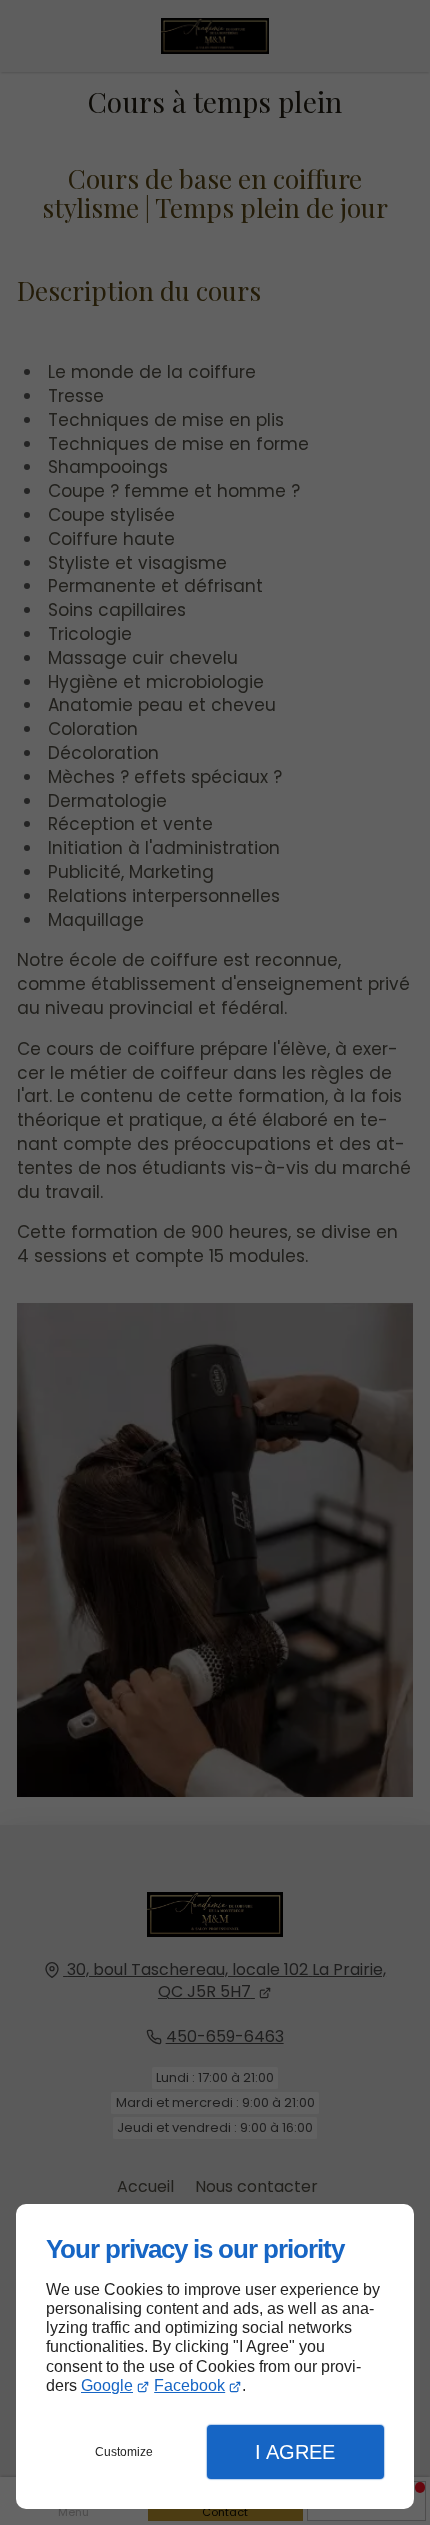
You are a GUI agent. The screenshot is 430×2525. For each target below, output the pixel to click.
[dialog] (215, 2356)
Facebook (189, 2385)
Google (107, 2385)
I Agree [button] (295, 2452)
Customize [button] (124, 2452)
